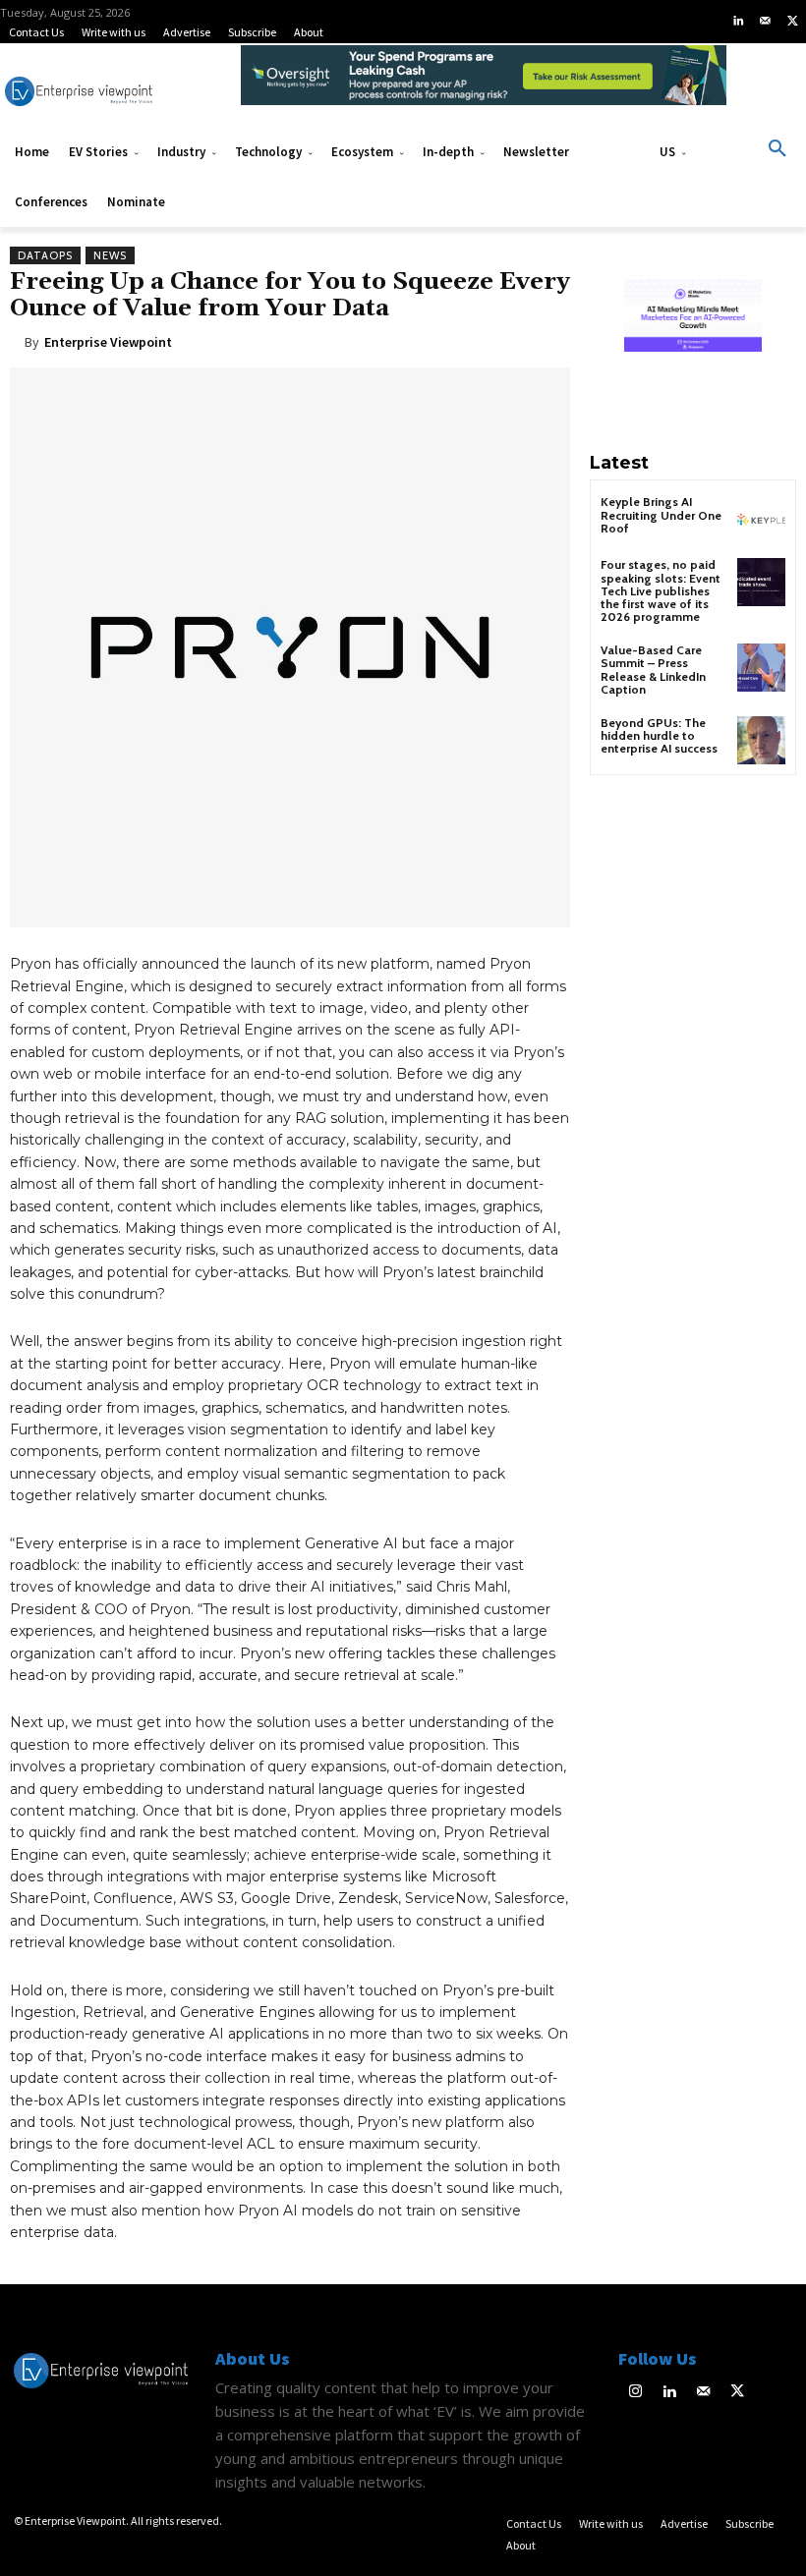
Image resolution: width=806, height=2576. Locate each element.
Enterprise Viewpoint (108, 342)
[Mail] (766, 22)
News (110, 255)
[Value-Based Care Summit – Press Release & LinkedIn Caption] (761, 668)
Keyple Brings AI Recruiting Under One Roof (661, 514)
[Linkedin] (738, 22)
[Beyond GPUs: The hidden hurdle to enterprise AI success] (761, 740)
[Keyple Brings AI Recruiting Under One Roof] (761, 519)
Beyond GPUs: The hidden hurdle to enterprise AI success (659, 735)
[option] (484, 85)
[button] (777, 149)
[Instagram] (635, 2393)
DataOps (45, 255)
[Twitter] (792, 22)
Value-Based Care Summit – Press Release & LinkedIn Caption (653, 670)
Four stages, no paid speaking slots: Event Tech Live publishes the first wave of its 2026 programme (661, 590)
